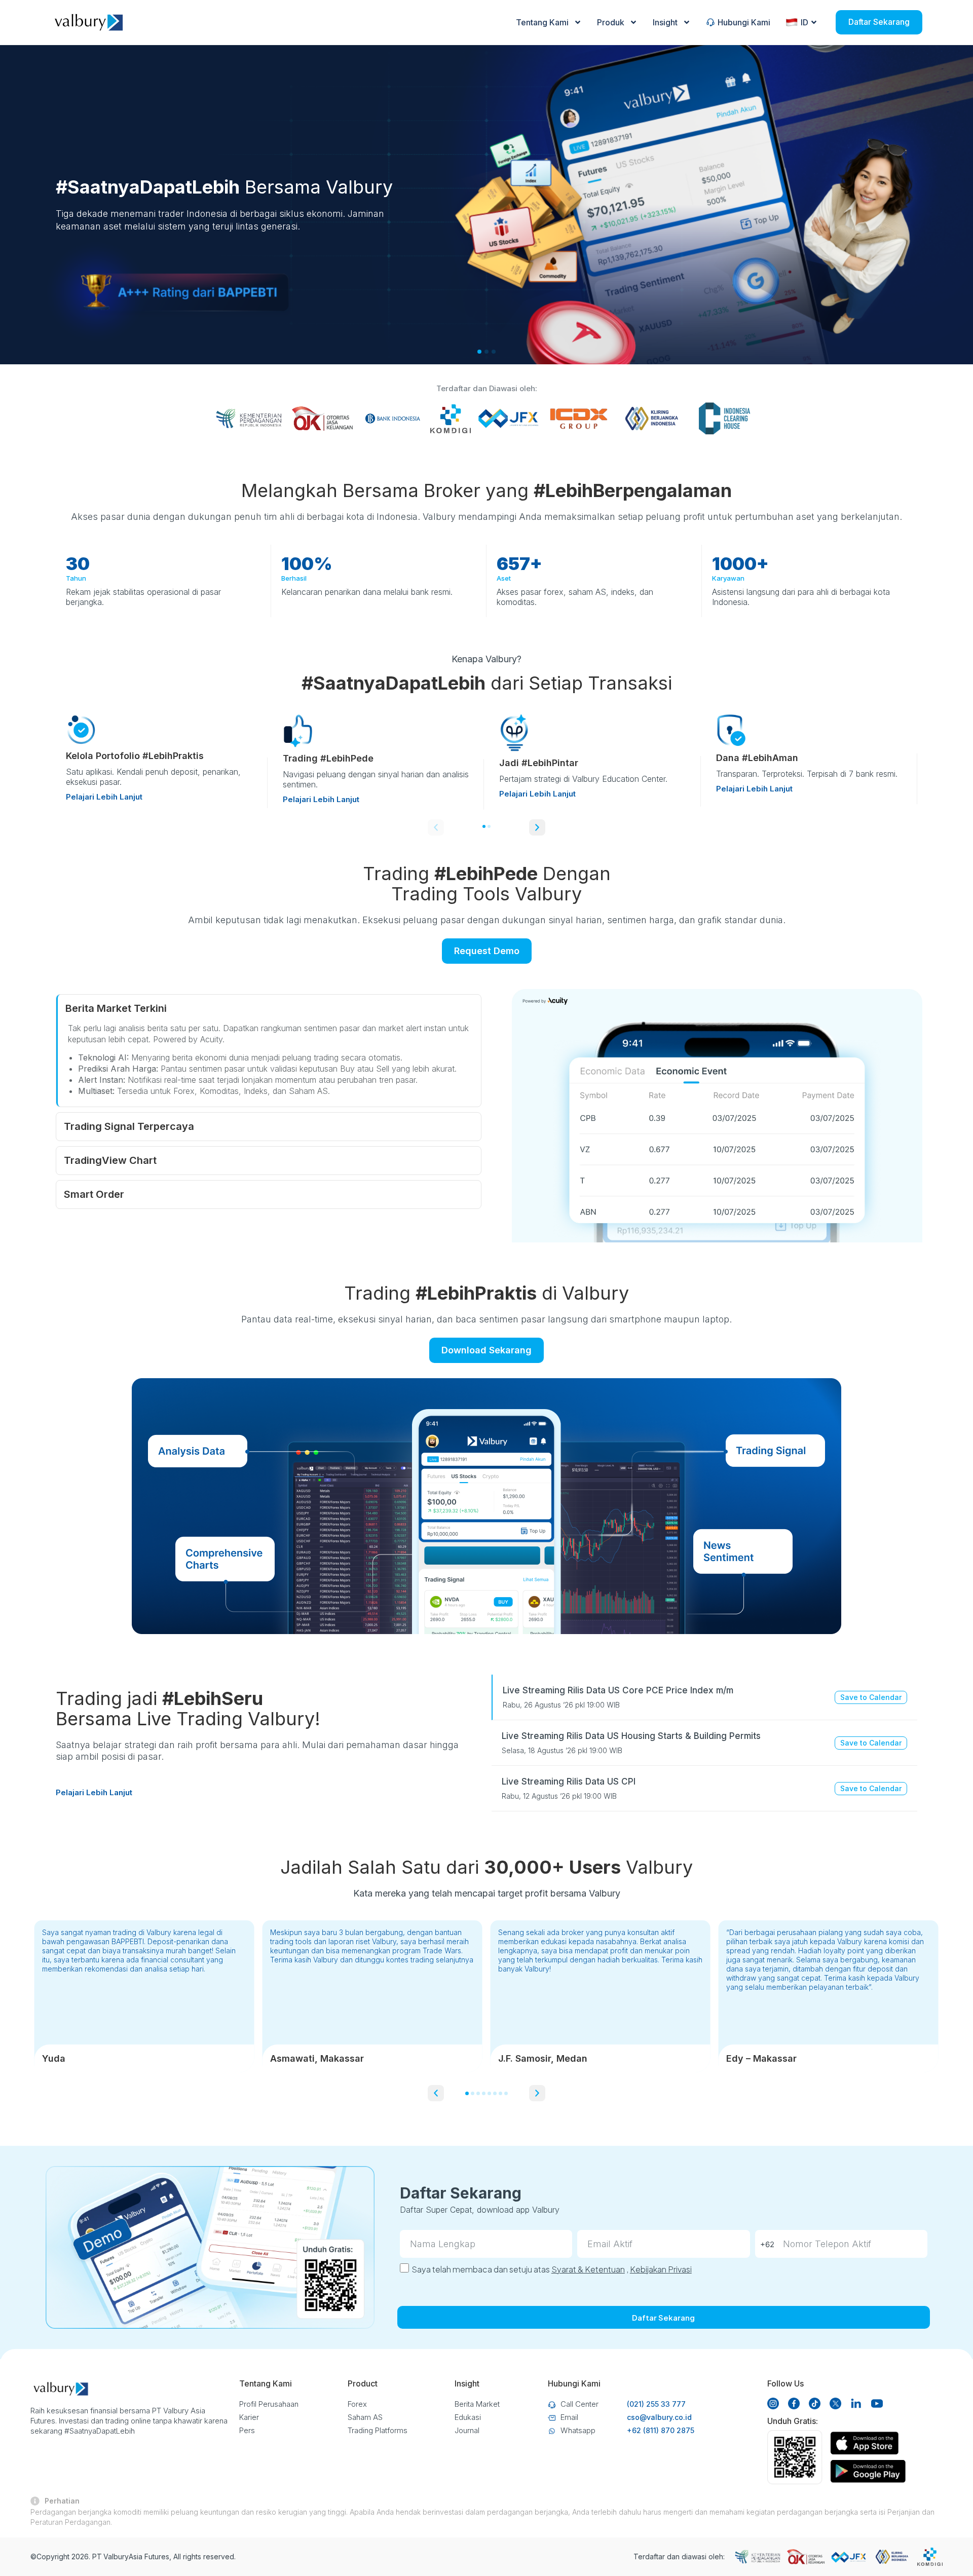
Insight (665, 22)
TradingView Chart (110, 1160)
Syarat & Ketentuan (588, 2269)
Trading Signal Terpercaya (129, 1126)
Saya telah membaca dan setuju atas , (552, 2269)
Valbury (116, 2556)
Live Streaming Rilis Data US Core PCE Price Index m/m (618, 1690)
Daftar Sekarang (879, 22)
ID (804, 22)
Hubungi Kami (744, 22)
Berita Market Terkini (116, 1008)
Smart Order (94, 1194)
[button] (436, 827)
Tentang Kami (542, 22)
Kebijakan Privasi (661, 2269)
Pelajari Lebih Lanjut (104, 797)
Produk (611, 22)
